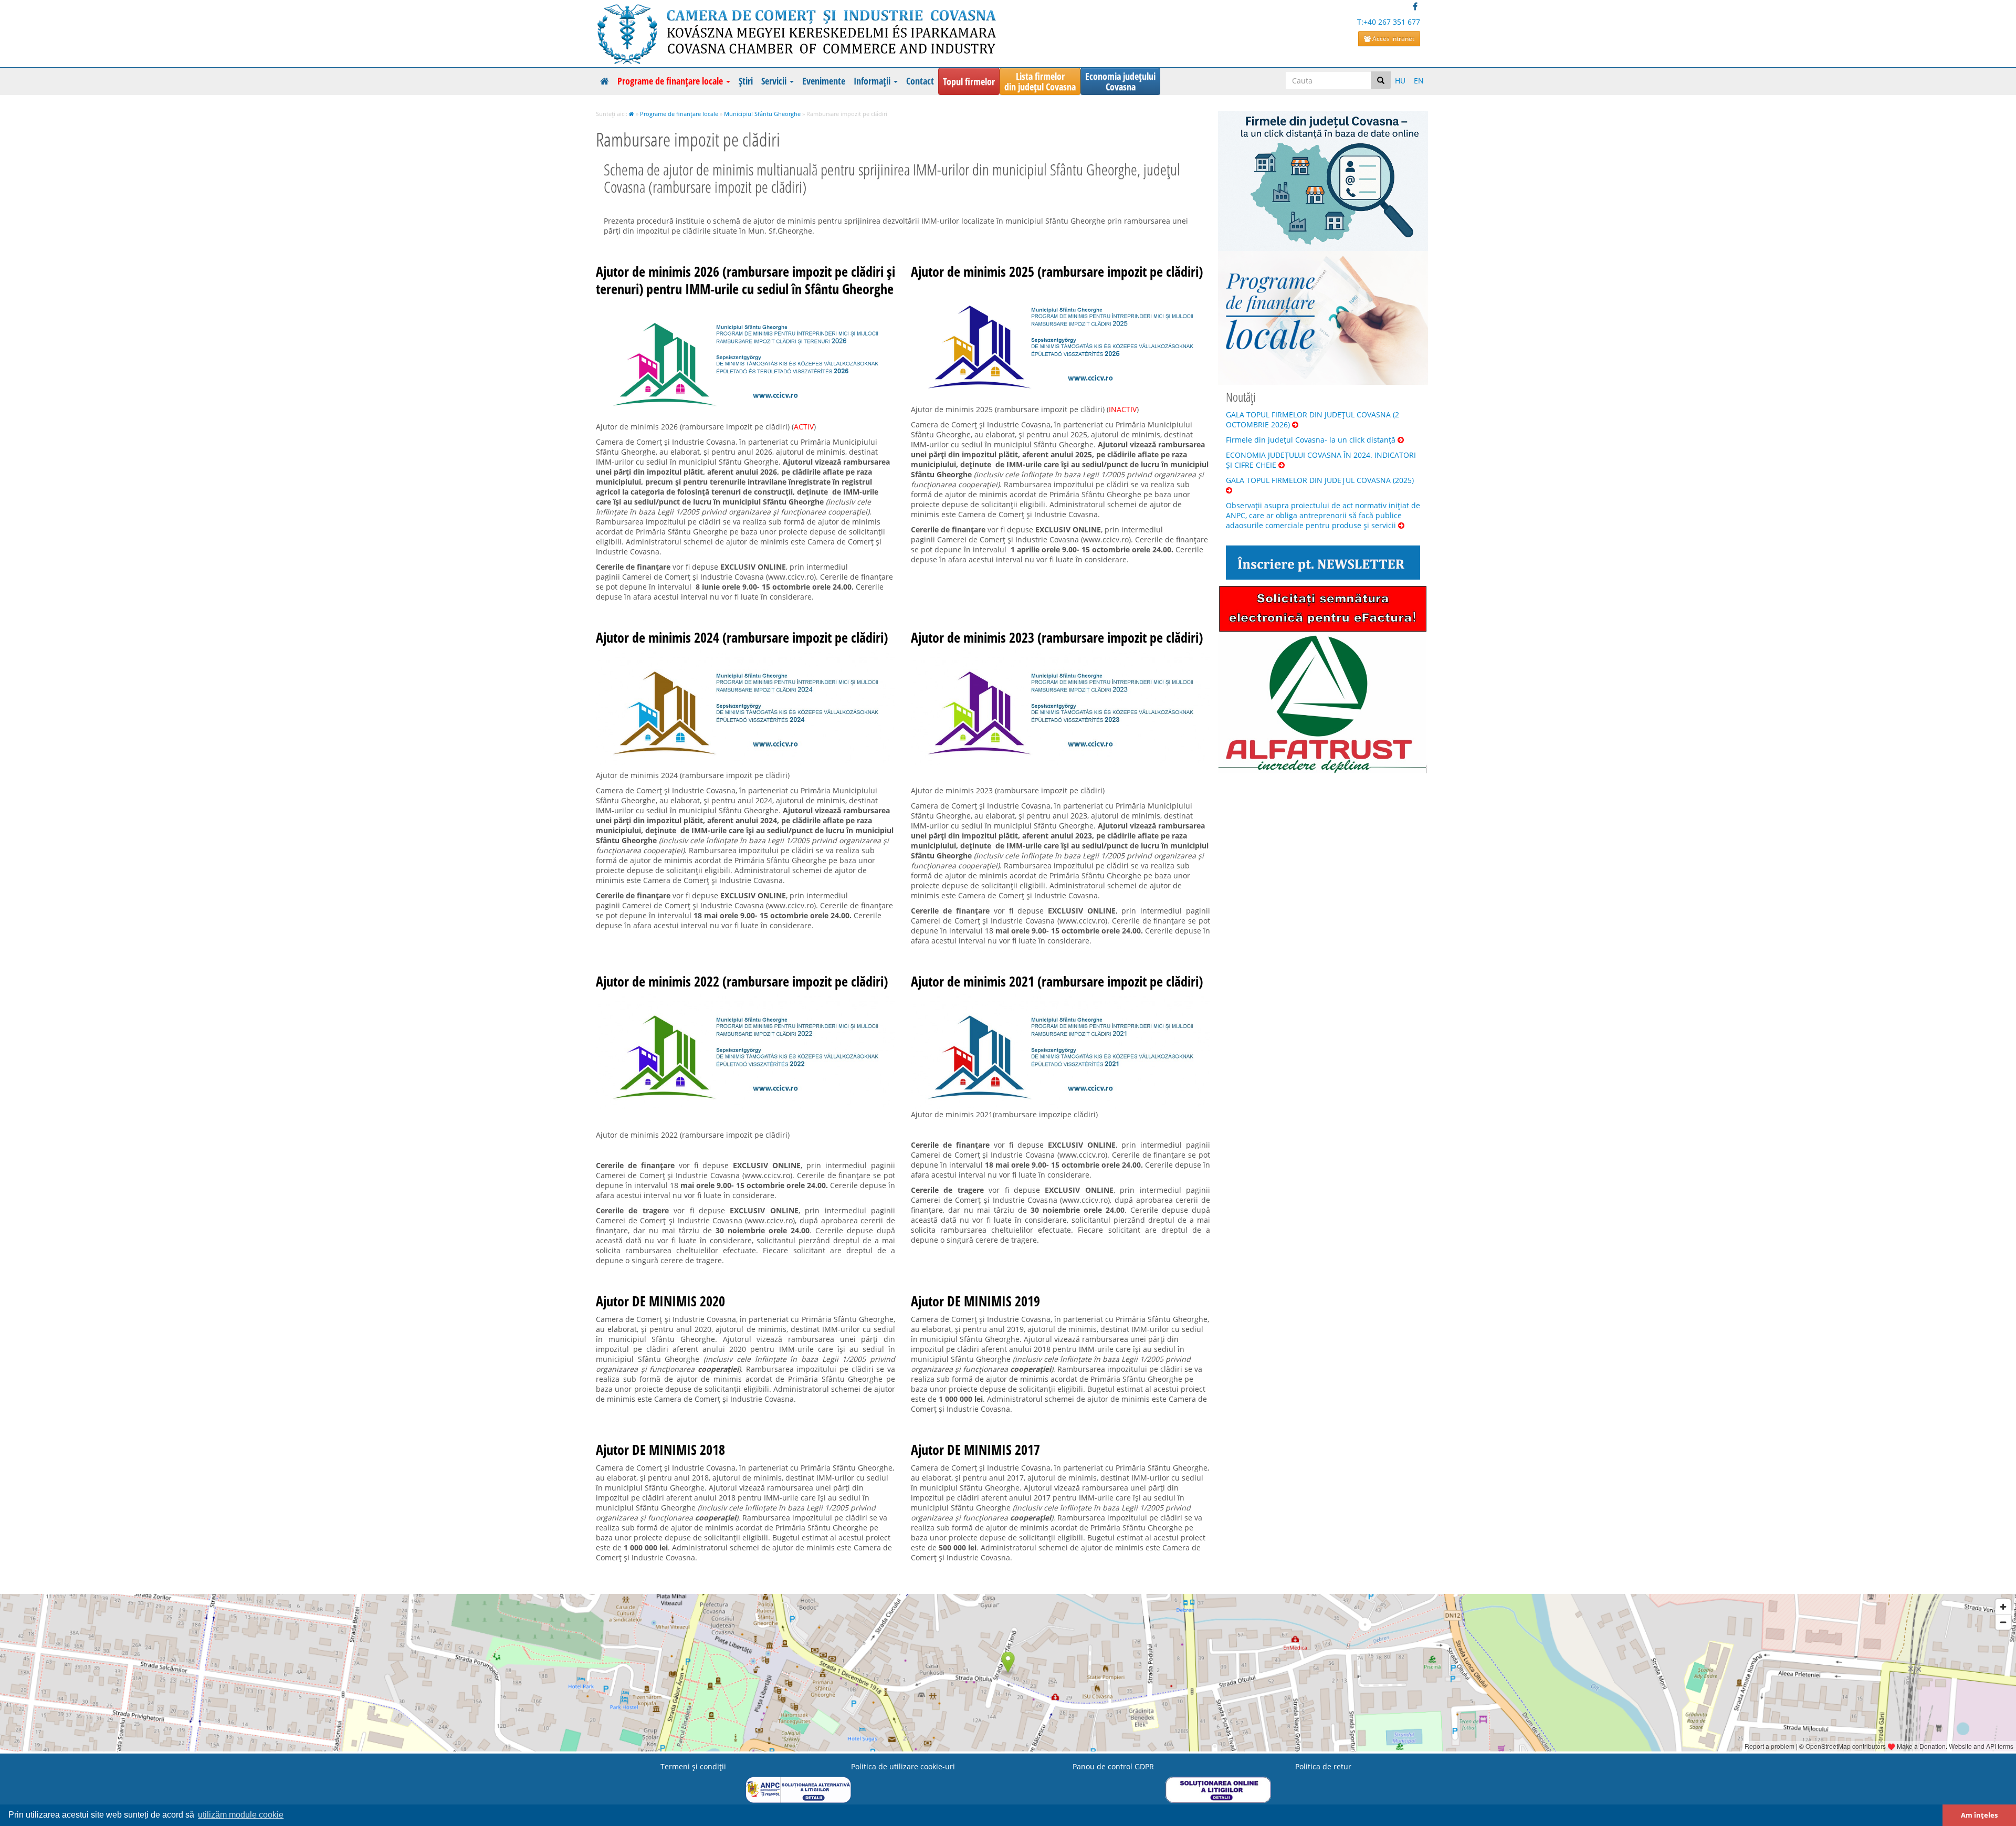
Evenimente (824, 81)
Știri (746, 81)
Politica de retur (1323, 1766)
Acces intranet (1393, 39)
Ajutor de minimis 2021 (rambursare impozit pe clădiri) (1057, 981)
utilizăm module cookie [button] (241, 1815)
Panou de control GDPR (1113, 1766)
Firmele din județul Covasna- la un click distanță (1312, 440)
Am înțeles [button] (1979, 1815)
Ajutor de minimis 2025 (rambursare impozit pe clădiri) (1057, 271)
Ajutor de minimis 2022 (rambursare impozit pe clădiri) (742, 981)
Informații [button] (873, 81)
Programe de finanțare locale (679, 114)
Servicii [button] (775, 81)
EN (1419, 81)
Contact (920, 81)
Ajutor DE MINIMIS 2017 (975, 1450)
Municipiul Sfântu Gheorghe (762, 114)
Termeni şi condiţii (693, 1766)
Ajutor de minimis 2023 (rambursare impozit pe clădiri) (1057, 637)
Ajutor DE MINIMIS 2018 (660, 1450)
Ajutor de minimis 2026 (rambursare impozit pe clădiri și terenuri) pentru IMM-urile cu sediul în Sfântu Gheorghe (745, 280)
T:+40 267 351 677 (1389, 22)
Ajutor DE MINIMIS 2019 (975, 1301)
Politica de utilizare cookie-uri (903, 1766)
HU (1400, 81)
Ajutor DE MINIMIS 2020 (660, 1301)
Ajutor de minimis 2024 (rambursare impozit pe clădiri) (742, 637)
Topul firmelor (969, 81)
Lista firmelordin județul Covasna (1040, 81)
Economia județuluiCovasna (1120, 81)
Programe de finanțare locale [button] (671, 81)
